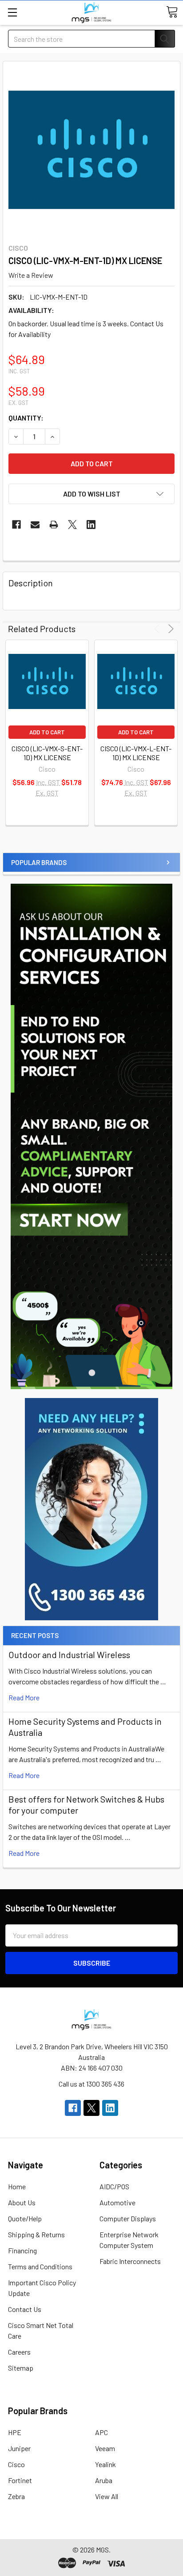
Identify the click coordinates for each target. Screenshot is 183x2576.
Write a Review (31, 275)
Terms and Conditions (40, 2266)
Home (17, 2186)
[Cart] (172, 12)
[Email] (35, 525)
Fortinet (20, 2480)
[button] (91, 1509)
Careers (19, 2352)
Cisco (16, 2464)
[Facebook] (16, 525)
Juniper (19, 2448)
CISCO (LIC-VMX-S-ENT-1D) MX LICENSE (47, 753)
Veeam (105, 2448)
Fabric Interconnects (130, 2261)
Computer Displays (128, 2218)
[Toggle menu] (12, 12)
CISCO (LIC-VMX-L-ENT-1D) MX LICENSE (136, 753)
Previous (158, 629)
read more (24, 1697)
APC (101, 2432)
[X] (72, 525)
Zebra (16, 2496)
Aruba (104, 2480)
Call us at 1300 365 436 (91, 2084)
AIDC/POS (114, 2186)
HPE (15, 2432)
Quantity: (26, 418)
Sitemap (21, 2368)
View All (107, 2496)
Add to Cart (47, 732)
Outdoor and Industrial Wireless (69, 1655)
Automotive (117, 2202)
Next (169, 629)
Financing (22, 2250)
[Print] (54, 525)
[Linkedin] (91, 525)
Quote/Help (25, 2218)
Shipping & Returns (36, 2234)
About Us (22, 2202)
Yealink (105, 2464)
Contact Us (25, 2309)
